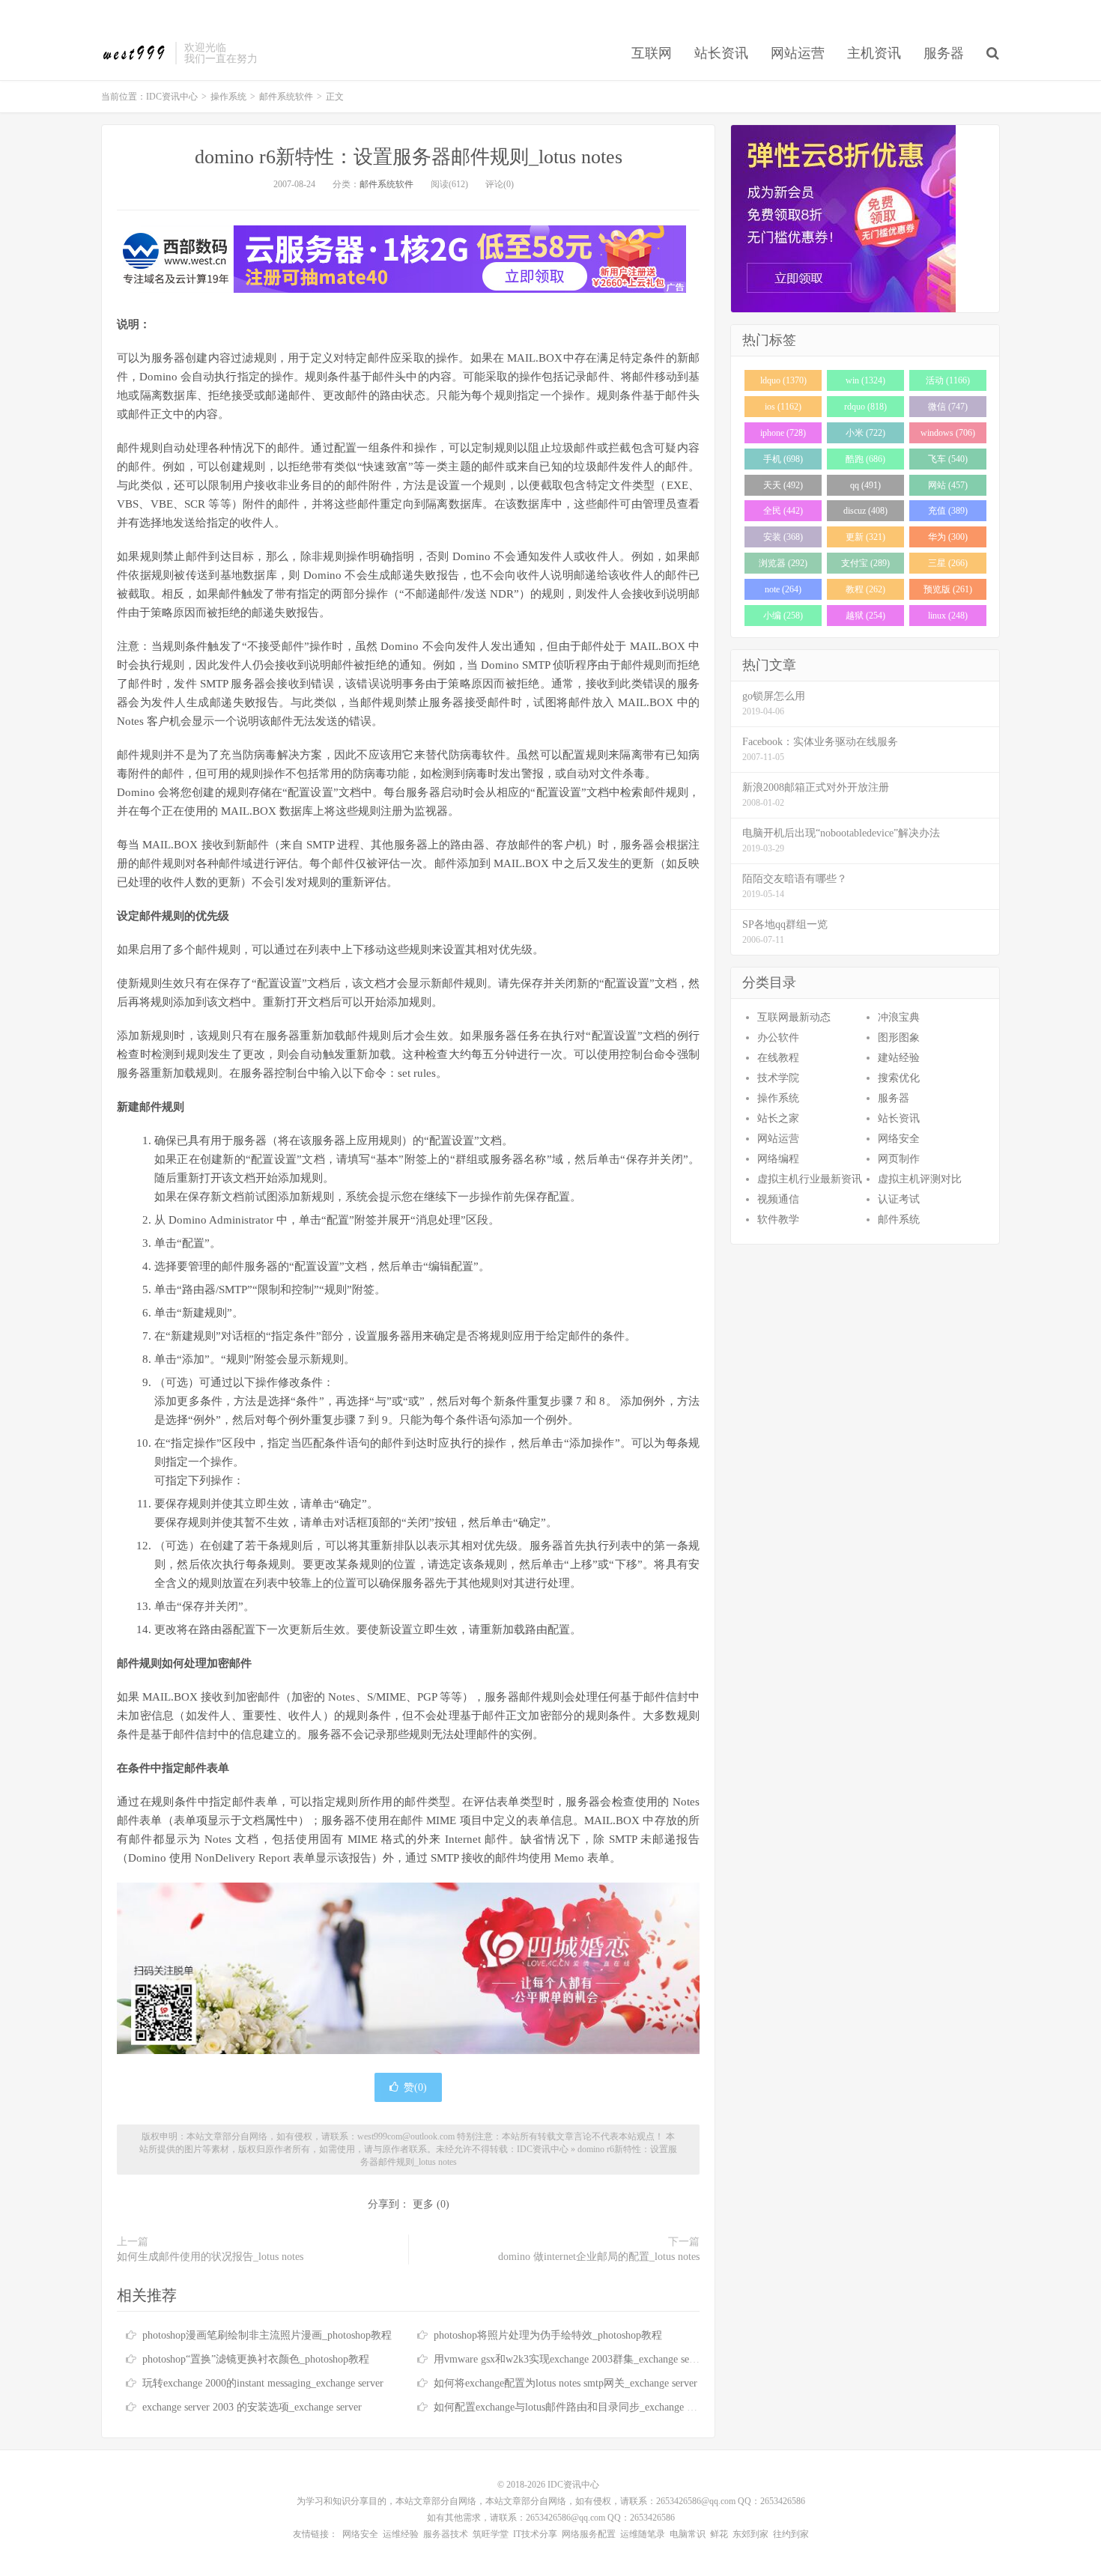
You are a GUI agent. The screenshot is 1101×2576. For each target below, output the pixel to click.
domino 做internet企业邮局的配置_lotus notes (599, 2257)
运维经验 (401, 2534)
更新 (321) (865, 537)
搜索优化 (899, 1078)
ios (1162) (783, 407)
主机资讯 (874, 53)
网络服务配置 (589, 2534)
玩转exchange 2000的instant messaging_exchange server (263, 2383)
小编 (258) (783, 616)
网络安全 (899, 1139)
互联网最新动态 (794, 1017)
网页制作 (899, 1159)
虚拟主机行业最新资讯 (810, 1179)
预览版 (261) (948, 589)
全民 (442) (783, 511)
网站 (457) (948, 485)
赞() (415, 2087)
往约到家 (791, 2534)
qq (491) (865, 485)
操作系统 (228, 97)
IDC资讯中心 (134, 53)
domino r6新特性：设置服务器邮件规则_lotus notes (409, 157)
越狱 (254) (865, 616)
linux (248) (948, 616)
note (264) (783, 589)
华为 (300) (948, 537)
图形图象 (899, 1038)
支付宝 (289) (865, 563)
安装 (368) (783, 537)
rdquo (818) (865, 407)
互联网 (652, 53)
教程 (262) (865, 589)
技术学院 (778, 1078)
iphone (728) (783, 433)
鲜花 (719, 2534)
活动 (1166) (948, 380)
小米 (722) (865, 433)
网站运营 (798, 53)
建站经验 (899, 1058)
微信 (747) (948, 407)
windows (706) (948, 433)
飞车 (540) (948, 459)
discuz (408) (865, 511)
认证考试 (899, 1199)
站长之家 (778, 1118)
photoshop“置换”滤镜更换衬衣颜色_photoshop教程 (256, 2359)
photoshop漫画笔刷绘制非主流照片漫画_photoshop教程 (267, 2335)
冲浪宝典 (899, 1017)
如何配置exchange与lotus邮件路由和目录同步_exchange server (573, 2407)
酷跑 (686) (865, 459)
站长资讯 (721, 53)
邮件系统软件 (286, 97)
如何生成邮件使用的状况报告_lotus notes (210, 2257)
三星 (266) (948, 563)
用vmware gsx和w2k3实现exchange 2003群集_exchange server (570, 2359)
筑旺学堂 (491, 2534)
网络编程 (778, 1159)
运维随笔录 (643, 2534)
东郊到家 (750, 2534)
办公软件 (778, 1038)
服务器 (944, 53)
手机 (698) (783, 459)
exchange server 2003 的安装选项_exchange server (252, 2407)
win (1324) (865, 380)
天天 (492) (783, 485)
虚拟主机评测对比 (920, 1179)
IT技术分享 (535, 2534)
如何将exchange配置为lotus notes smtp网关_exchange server (565, 2383)
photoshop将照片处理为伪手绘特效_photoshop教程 (548, 2335)
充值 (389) (948, 511)
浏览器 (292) (783, 563)
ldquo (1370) (783, 380)
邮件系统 (899, 1219)
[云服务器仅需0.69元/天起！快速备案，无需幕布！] (865, 219)
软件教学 (778, 1219)
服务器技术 (446, 2534)
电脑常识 (688, 2534)
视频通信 (778, 1199)
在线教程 (778, 1058)
